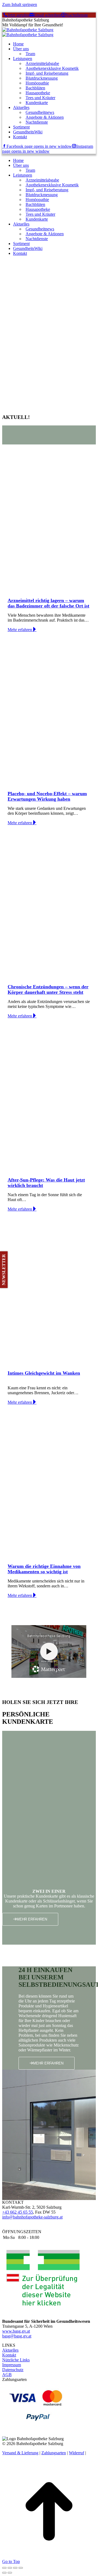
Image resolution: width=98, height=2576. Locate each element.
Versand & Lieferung (20, 2453)
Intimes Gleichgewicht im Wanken (44, 1373)
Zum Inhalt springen (20, 4)
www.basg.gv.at (16, 2331)
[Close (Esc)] (4, 2568)
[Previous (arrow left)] (4, 2573)
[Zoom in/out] (21, 2568)
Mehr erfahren (20, 630)
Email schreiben (48, 15)
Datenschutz (13, 2370)
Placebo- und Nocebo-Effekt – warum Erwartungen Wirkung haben (47, 796)
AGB (7, 2375)
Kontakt (9, 2355)
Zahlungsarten (54, 2453)
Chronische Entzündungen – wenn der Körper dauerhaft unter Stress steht (48, 989)
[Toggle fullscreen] (15, 2568)
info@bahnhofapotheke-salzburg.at (32, 2217)
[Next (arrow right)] (10, 2573)
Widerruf (76, 2453)
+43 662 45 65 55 (18, 2212)
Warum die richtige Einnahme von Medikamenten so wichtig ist (44, 1569)
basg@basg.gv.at (17, 2336)
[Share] (10, 2568)
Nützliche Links (16, 2360)
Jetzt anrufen (19, 15)
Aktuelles (10, 2350)
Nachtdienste (77, 15)
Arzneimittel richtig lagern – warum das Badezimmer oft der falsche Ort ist (48, 603)
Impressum (12, 2365)
